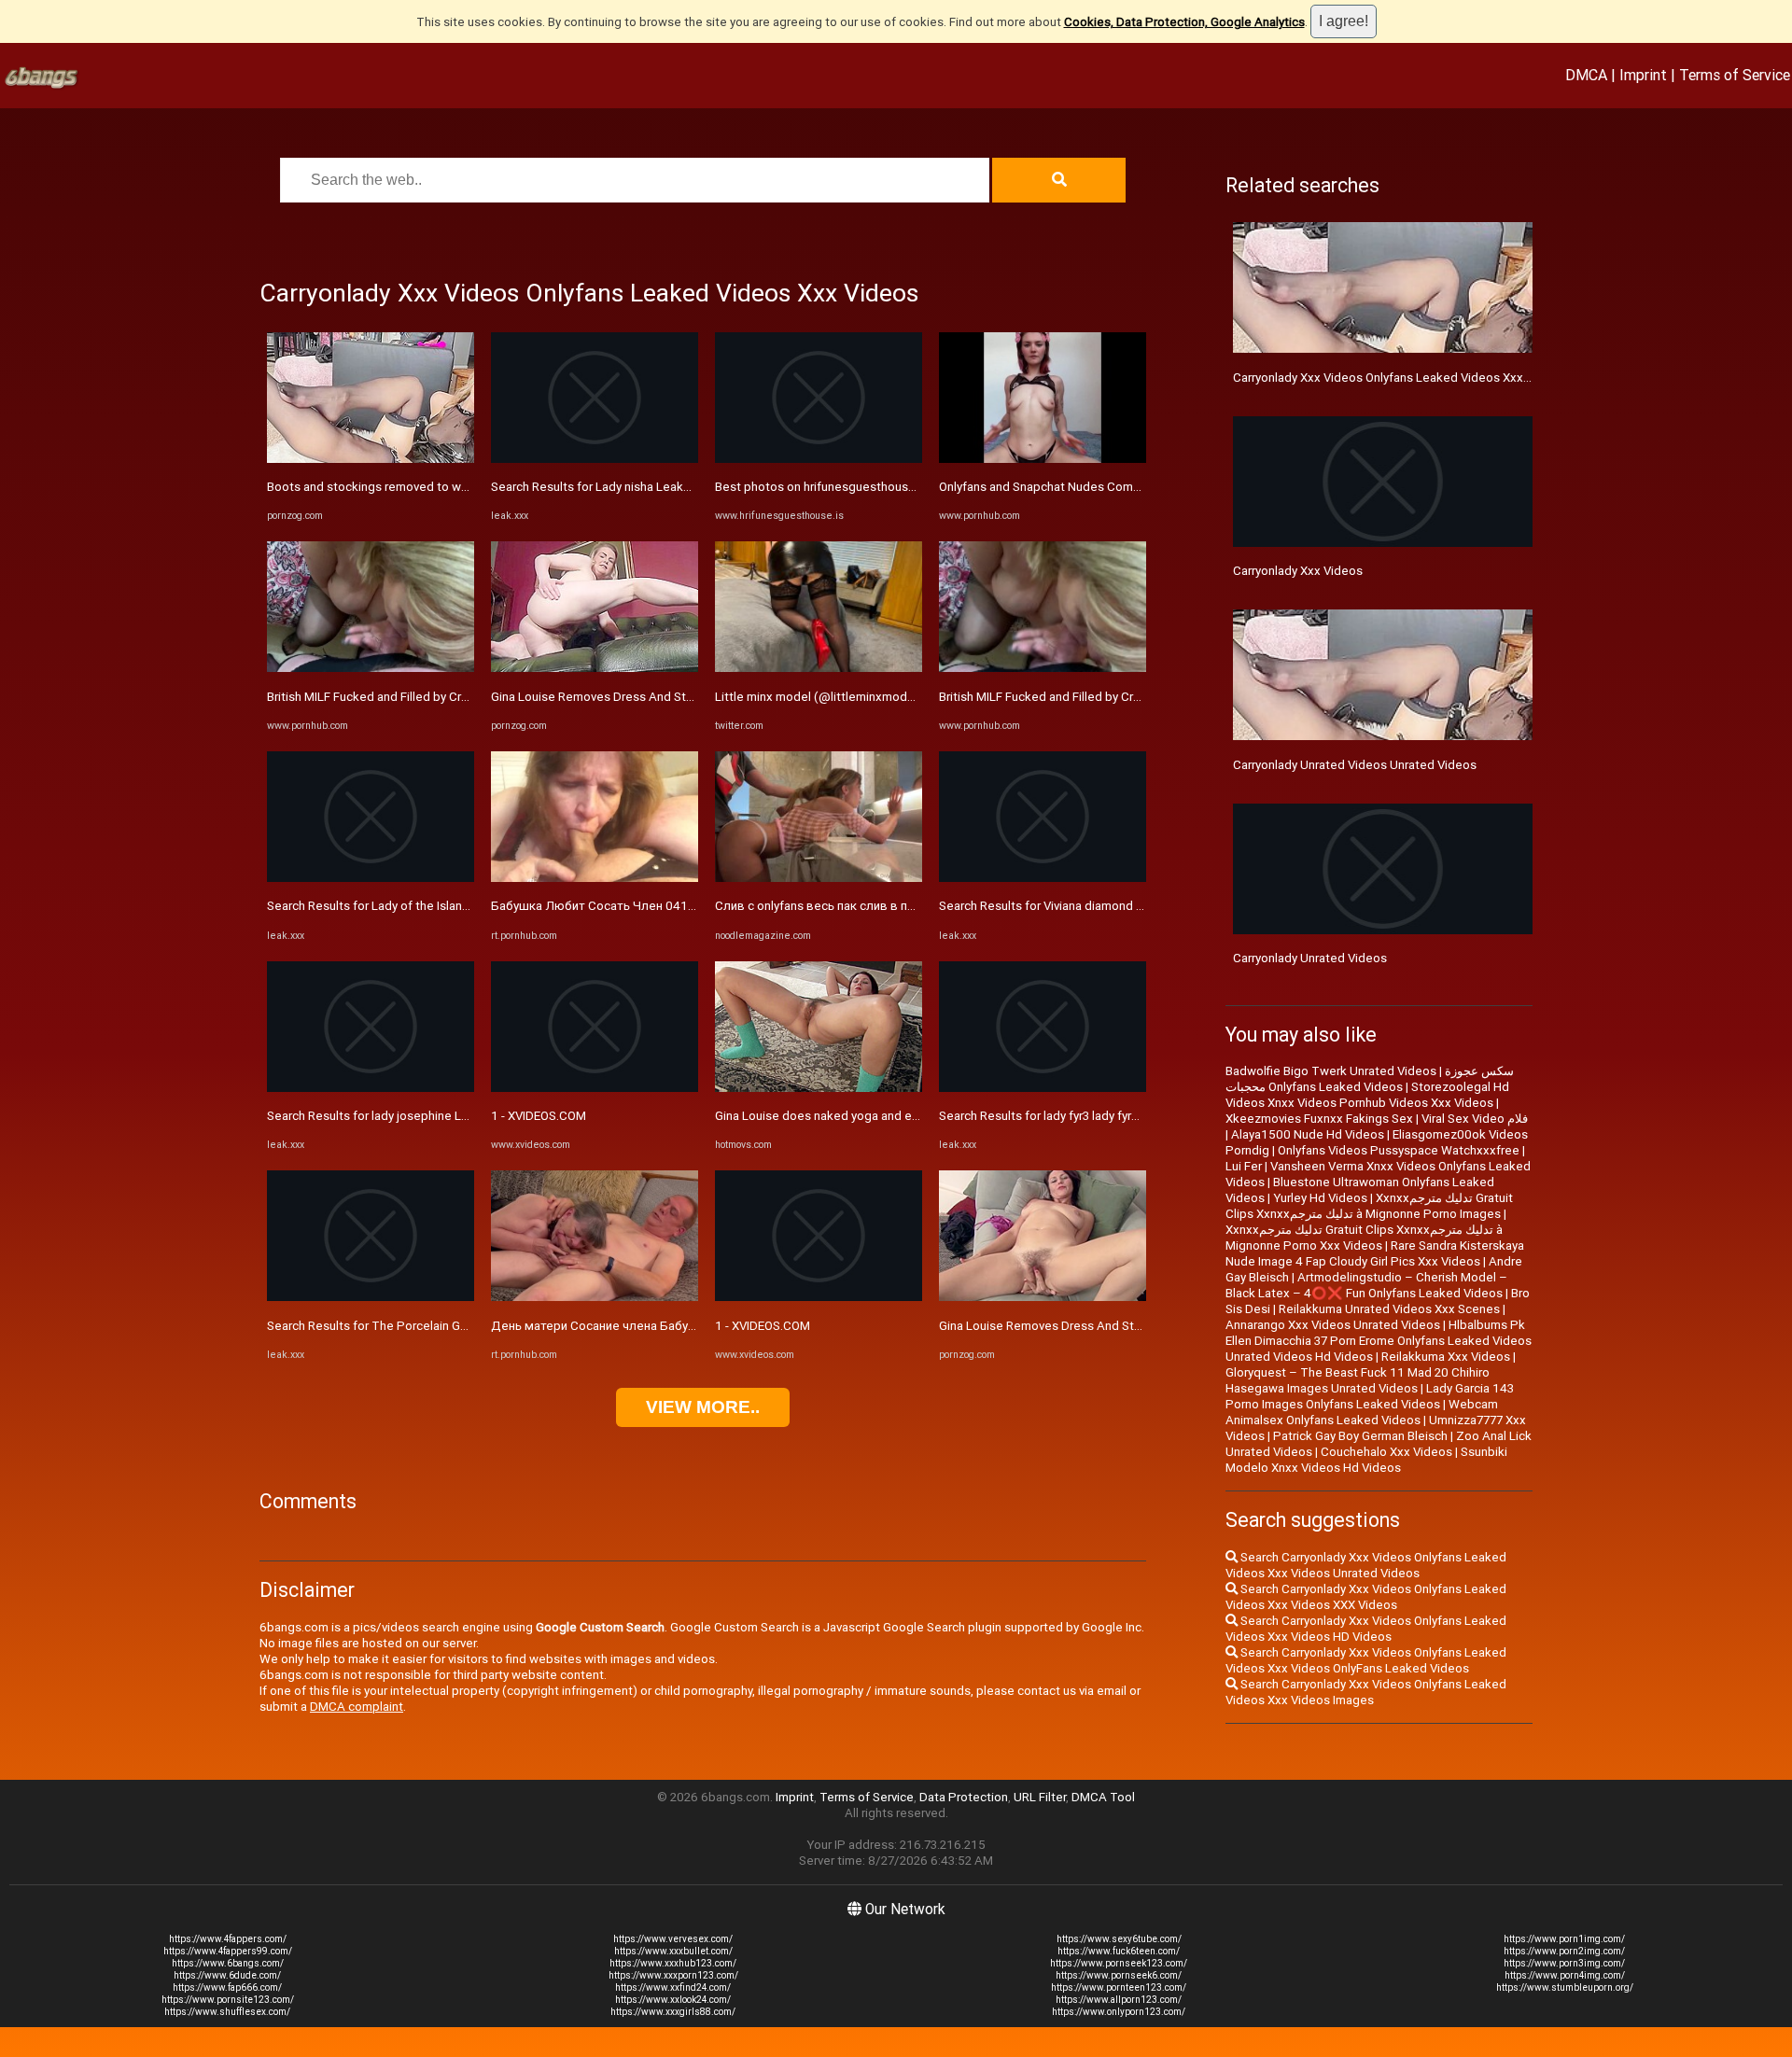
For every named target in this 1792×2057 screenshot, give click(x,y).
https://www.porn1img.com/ (1564, 1939)
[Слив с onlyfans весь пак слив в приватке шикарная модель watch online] (819, 878)
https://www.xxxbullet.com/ (673, 1951)
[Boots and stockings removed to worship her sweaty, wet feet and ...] (371, 459)
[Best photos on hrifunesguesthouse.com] (819, 459)
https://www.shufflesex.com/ (227, 2012)
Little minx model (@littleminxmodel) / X (828, 697)
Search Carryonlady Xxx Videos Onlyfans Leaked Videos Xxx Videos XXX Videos (1366, 1597)
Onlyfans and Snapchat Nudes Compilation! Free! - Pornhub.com (1115, 487)
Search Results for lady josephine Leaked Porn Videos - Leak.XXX (448, 1116)
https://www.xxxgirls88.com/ (673, 2012)
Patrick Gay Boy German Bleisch (1360, 1436)
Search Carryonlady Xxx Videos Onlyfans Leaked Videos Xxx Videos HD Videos (1366, 1629)
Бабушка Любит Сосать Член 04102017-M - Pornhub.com (656, 906)
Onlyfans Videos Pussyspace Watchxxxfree (1399, 1150)
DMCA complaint (357, 1707)
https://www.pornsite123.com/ (228, 2000)
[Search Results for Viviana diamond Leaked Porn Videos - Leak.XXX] (1043, 878)
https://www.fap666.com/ (227, 1987)
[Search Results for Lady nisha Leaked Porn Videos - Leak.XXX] (595, 459)
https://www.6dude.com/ (227, 1975)
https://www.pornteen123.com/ (1119, 1987)
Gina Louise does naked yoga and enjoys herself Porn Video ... (887, 1116)
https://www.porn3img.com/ (1564, 1963)
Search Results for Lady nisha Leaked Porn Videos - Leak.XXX (661, 487)
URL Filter (1040, 1797)
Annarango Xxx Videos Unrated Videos (1333, 1325)
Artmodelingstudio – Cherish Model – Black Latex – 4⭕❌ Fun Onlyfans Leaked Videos (1366, 1285)
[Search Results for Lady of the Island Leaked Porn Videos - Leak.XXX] (371, 878)
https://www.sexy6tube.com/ (1119, 1939)
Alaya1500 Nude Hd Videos (1308, 1134)
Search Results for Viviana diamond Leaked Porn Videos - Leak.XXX (1125, 906)
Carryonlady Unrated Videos (1310, 958)
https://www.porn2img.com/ (1564, 1951)
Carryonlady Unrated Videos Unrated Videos (1355, 765)
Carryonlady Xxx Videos (1298, 571)
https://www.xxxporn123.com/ (673, 1975)
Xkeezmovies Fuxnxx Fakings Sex (1319, 1119)
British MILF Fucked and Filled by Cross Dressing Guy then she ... (443, 697)
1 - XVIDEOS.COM (539, 1116)
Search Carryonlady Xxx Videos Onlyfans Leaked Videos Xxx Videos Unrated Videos (1366, 1565)
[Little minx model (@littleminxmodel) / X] (819, 668)
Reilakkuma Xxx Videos (1446, 1357)
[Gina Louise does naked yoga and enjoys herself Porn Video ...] (819, 1088)
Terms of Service (1735, 75)
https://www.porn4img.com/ (1565, 1975)
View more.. (703, 1407)
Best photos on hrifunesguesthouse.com (829, 487)
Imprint (1643, 75)
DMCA (1586, 75)
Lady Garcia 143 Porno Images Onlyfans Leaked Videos (1370, 1396)
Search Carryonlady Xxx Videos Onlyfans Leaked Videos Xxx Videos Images (1366, 1692)
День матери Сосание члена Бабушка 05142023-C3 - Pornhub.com (682, 1326)
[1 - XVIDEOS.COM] (595, 1088)
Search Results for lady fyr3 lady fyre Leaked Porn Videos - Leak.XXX (1127, 1116)
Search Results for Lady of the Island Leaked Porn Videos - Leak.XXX (457, 906)
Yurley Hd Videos (1320, 1198)
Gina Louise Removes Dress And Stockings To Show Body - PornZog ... (686, 697)
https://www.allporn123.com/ (1119, 2000)
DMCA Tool (1103, 1797)
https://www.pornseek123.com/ (1119, 1963)
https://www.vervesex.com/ (673, 1939)
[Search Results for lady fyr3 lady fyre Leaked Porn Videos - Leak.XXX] (1043, 1088)
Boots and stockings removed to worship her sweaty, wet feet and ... (457, 487)
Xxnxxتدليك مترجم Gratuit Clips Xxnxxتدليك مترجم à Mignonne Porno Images (1369, 1206)
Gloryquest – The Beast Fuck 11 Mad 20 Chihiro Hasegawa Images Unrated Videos (1358, 1380)
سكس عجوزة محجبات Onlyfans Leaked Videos (1370, 1079)
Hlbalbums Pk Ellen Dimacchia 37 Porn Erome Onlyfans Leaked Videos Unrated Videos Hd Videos (1379, 1341)
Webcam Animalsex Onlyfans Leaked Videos (1362, 1412)
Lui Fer (1244, 1166)
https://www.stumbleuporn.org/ (1565, 1987)
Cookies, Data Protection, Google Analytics (1184, 22)
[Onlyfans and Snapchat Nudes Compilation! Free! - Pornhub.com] (1043, 459)
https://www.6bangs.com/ (228, 1963)
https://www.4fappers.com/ (228, 1939)
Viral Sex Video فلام (1475, 1119)
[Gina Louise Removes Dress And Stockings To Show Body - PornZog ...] (595, 668)
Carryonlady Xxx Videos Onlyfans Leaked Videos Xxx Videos (1399, 378)
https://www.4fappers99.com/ (228, 1951)
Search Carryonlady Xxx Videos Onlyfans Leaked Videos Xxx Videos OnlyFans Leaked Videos (1366, 1660)
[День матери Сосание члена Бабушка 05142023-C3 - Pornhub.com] (595, 1297)
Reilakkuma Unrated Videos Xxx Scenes (1389, 1309)
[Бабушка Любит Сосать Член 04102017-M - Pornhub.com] (595, 878)
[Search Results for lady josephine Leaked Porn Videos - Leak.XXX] (371, 1088)
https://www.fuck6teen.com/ (1119, 1951)
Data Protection (964, 1797)
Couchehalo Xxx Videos (1386, 1452)
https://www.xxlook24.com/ (673, 2000)
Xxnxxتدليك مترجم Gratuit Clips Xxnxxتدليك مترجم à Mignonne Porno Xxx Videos (1364, 1238)
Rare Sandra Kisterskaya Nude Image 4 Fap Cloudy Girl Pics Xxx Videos (1375, 1253)
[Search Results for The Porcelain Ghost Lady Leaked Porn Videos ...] (371, 1297)
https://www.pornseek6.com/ (1119, 1975)
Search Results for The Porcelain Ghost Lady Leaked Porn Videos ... (454, 1326)
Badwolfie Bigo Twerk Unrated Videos (1331, 1071)
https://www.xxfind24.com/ (673, 1987)
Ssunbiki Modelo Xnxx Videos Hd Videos (1366, 1460)
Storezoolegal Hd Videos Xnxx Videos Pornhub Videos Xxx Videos (1367, 1095)
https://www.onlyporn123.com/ (1119, 2012)
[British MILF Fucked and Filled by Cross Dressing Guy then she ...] (371, 668)
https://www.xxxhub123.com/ (673, 1963)
